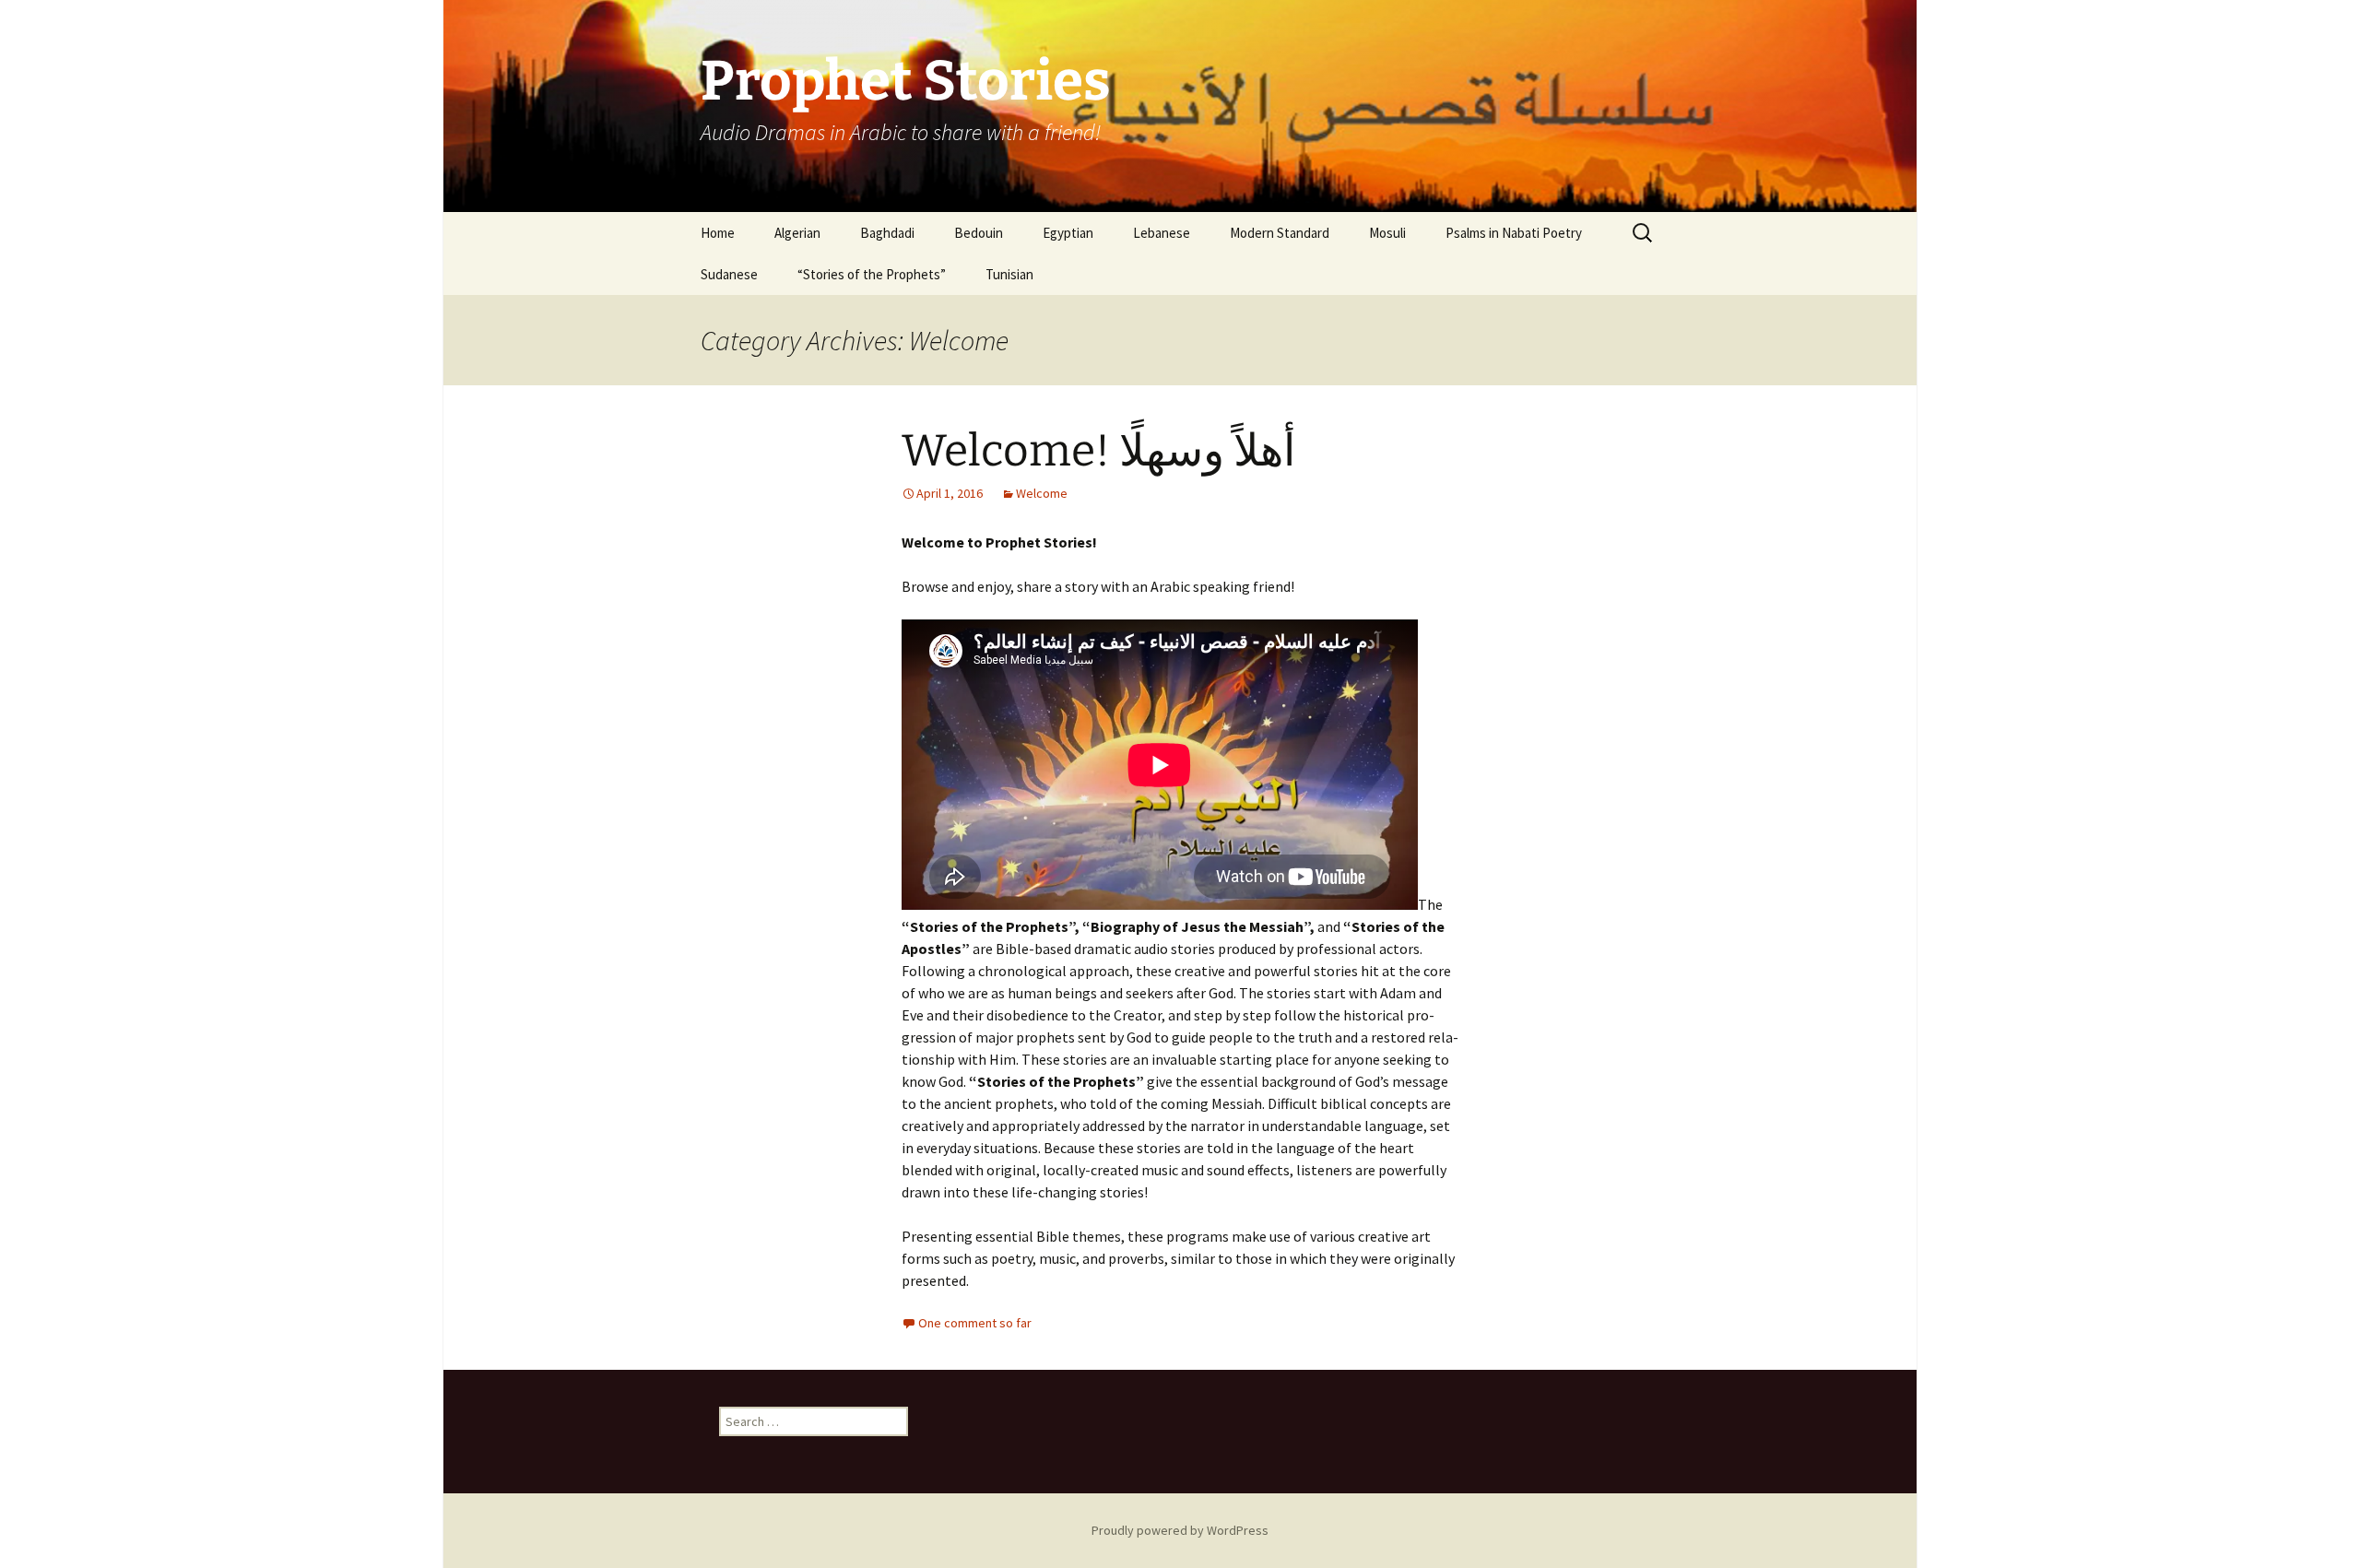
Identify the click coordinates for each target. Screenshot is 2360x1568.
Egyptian (1068, 233)
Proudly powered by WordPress (1180, 1530)
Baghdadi (887, 233)
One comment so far (975, 1323)
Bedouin (979, 233)
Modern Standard (1280, 233)
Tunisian (1009, 274)
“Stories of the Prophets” (872, 274)
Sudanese (729, 274)
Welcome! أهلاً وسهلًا (1098, 451)
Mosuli (1387, 233)
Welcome (1042, 493)
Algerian (797, 233)
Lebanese (1162, 233)
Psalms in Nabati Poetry (1514, 233)
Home (718, 233)
